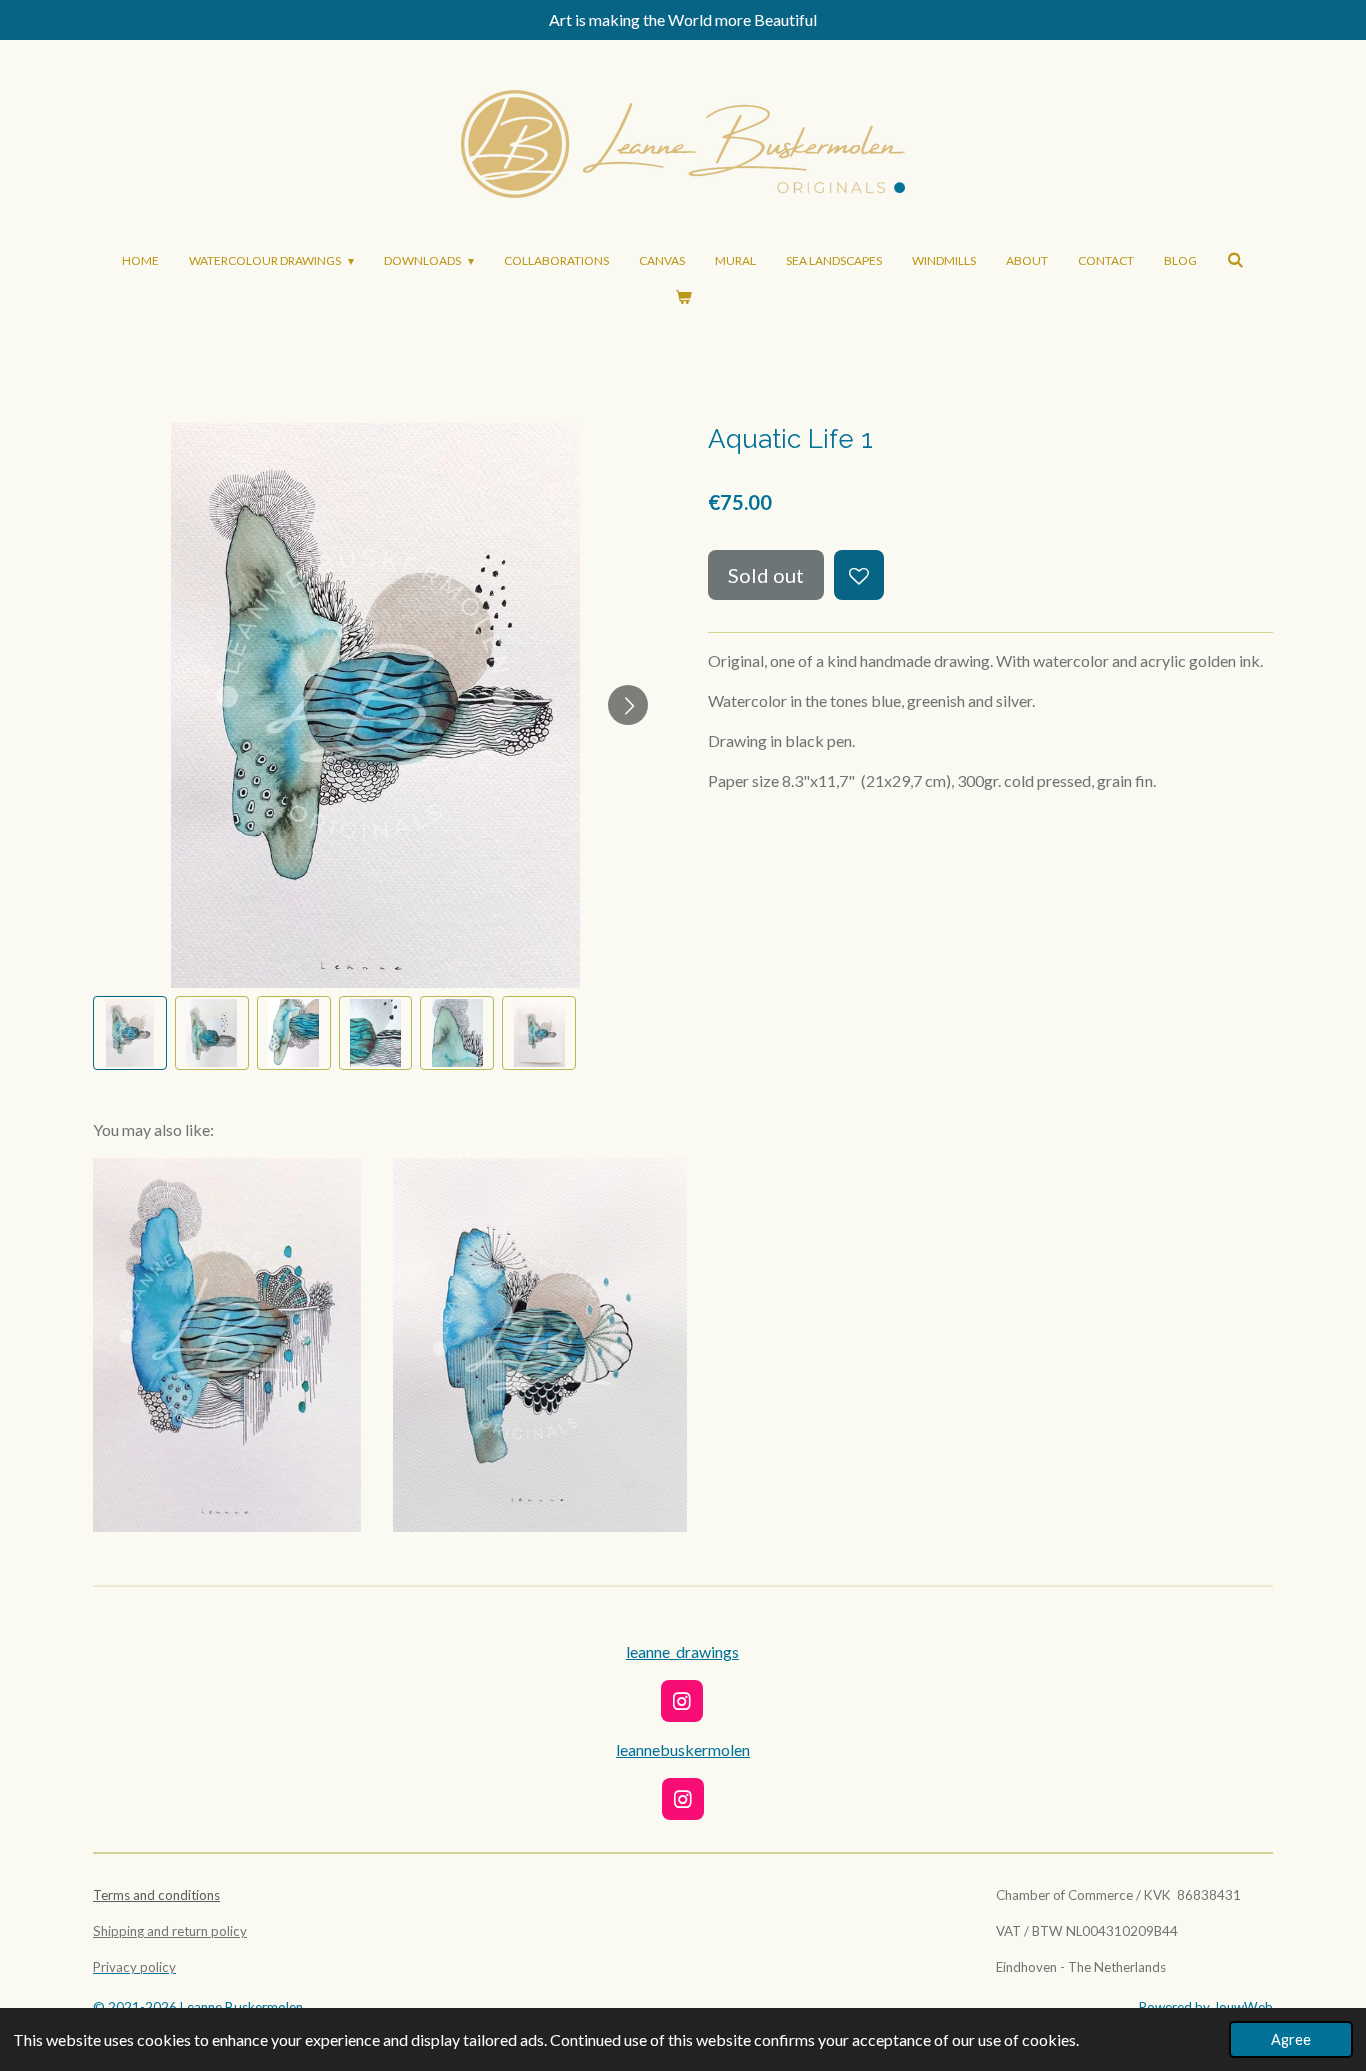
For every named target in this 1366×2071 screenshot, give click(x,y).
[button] (130, 1033)
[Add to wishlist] (859, 575)
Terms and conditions (156, 1895)
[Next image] (628, 705)
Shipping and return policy (170, 1931)
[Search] (1235, 259)
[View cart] (683, 297)
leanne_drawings (682, 1651)
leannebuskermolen (683, 1749)
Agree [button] (1291, 2039)
